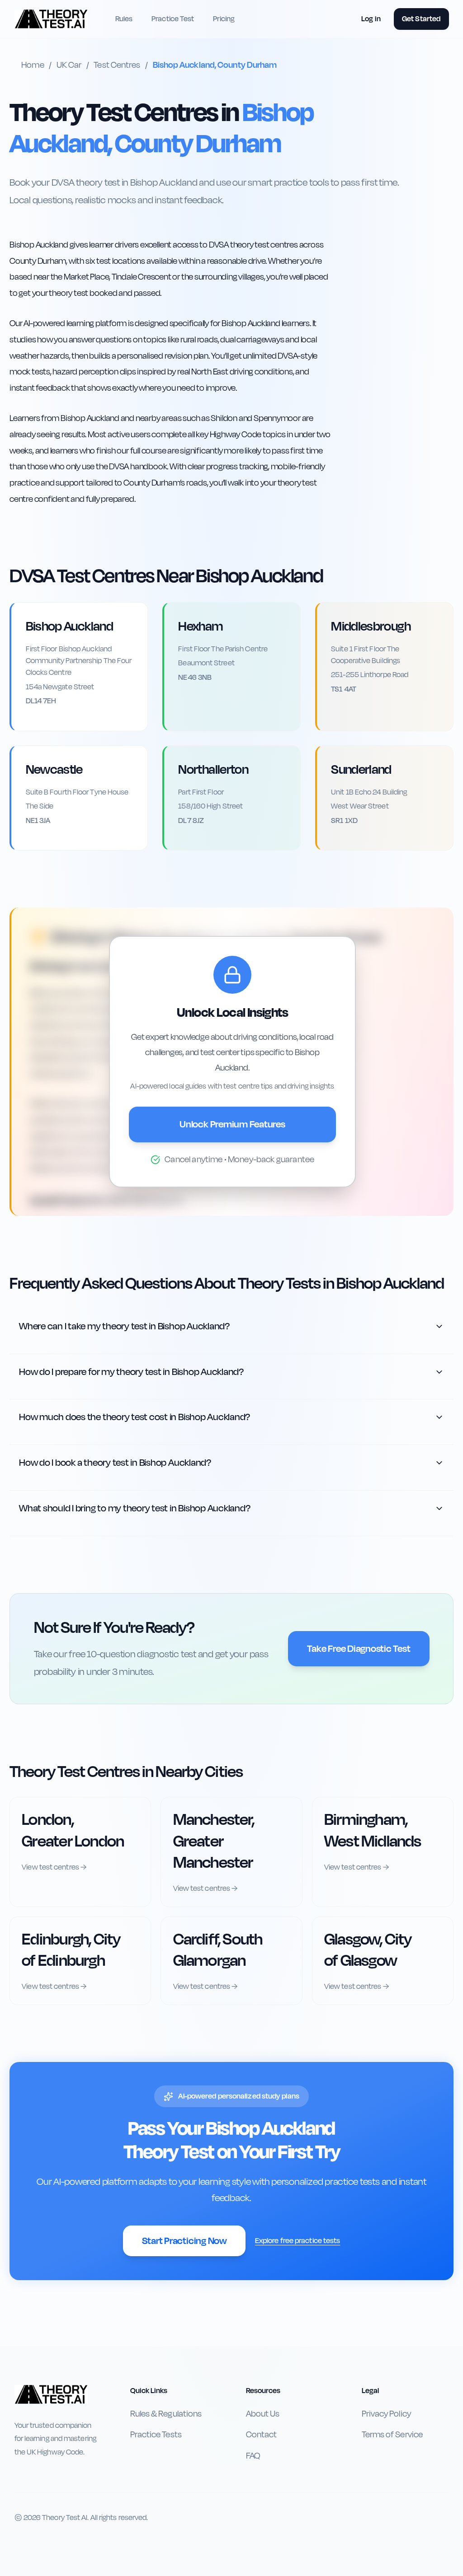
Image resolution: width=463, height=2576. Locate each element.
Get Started (421, 19)
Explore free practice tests (298, 2241)
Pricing (224, 19)
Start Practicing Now (184, 2241)
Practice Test (173, 19)
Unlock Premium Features (232, 1124)
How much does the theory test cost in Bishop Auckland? (135, 1417)
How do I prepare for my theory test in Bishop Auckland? (131, 1372)
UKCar (69, 65)
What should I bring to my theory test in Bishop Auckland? (135, 1508)
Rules (124, 19)
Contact (262, 2435)
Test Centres (117, 65)
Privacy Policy (386, 2414)
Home (33, 65)
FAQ (253, 2456)
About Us (263, 2414)
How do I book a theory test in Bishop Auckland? (115, 1463)
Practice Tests (156, 2435)
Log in (371, 19)
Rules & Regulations (166, 2414)
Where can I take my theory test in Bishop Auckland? (124, 1326)
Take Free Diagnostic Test (359, 1649)
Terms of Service (392, 2435)
